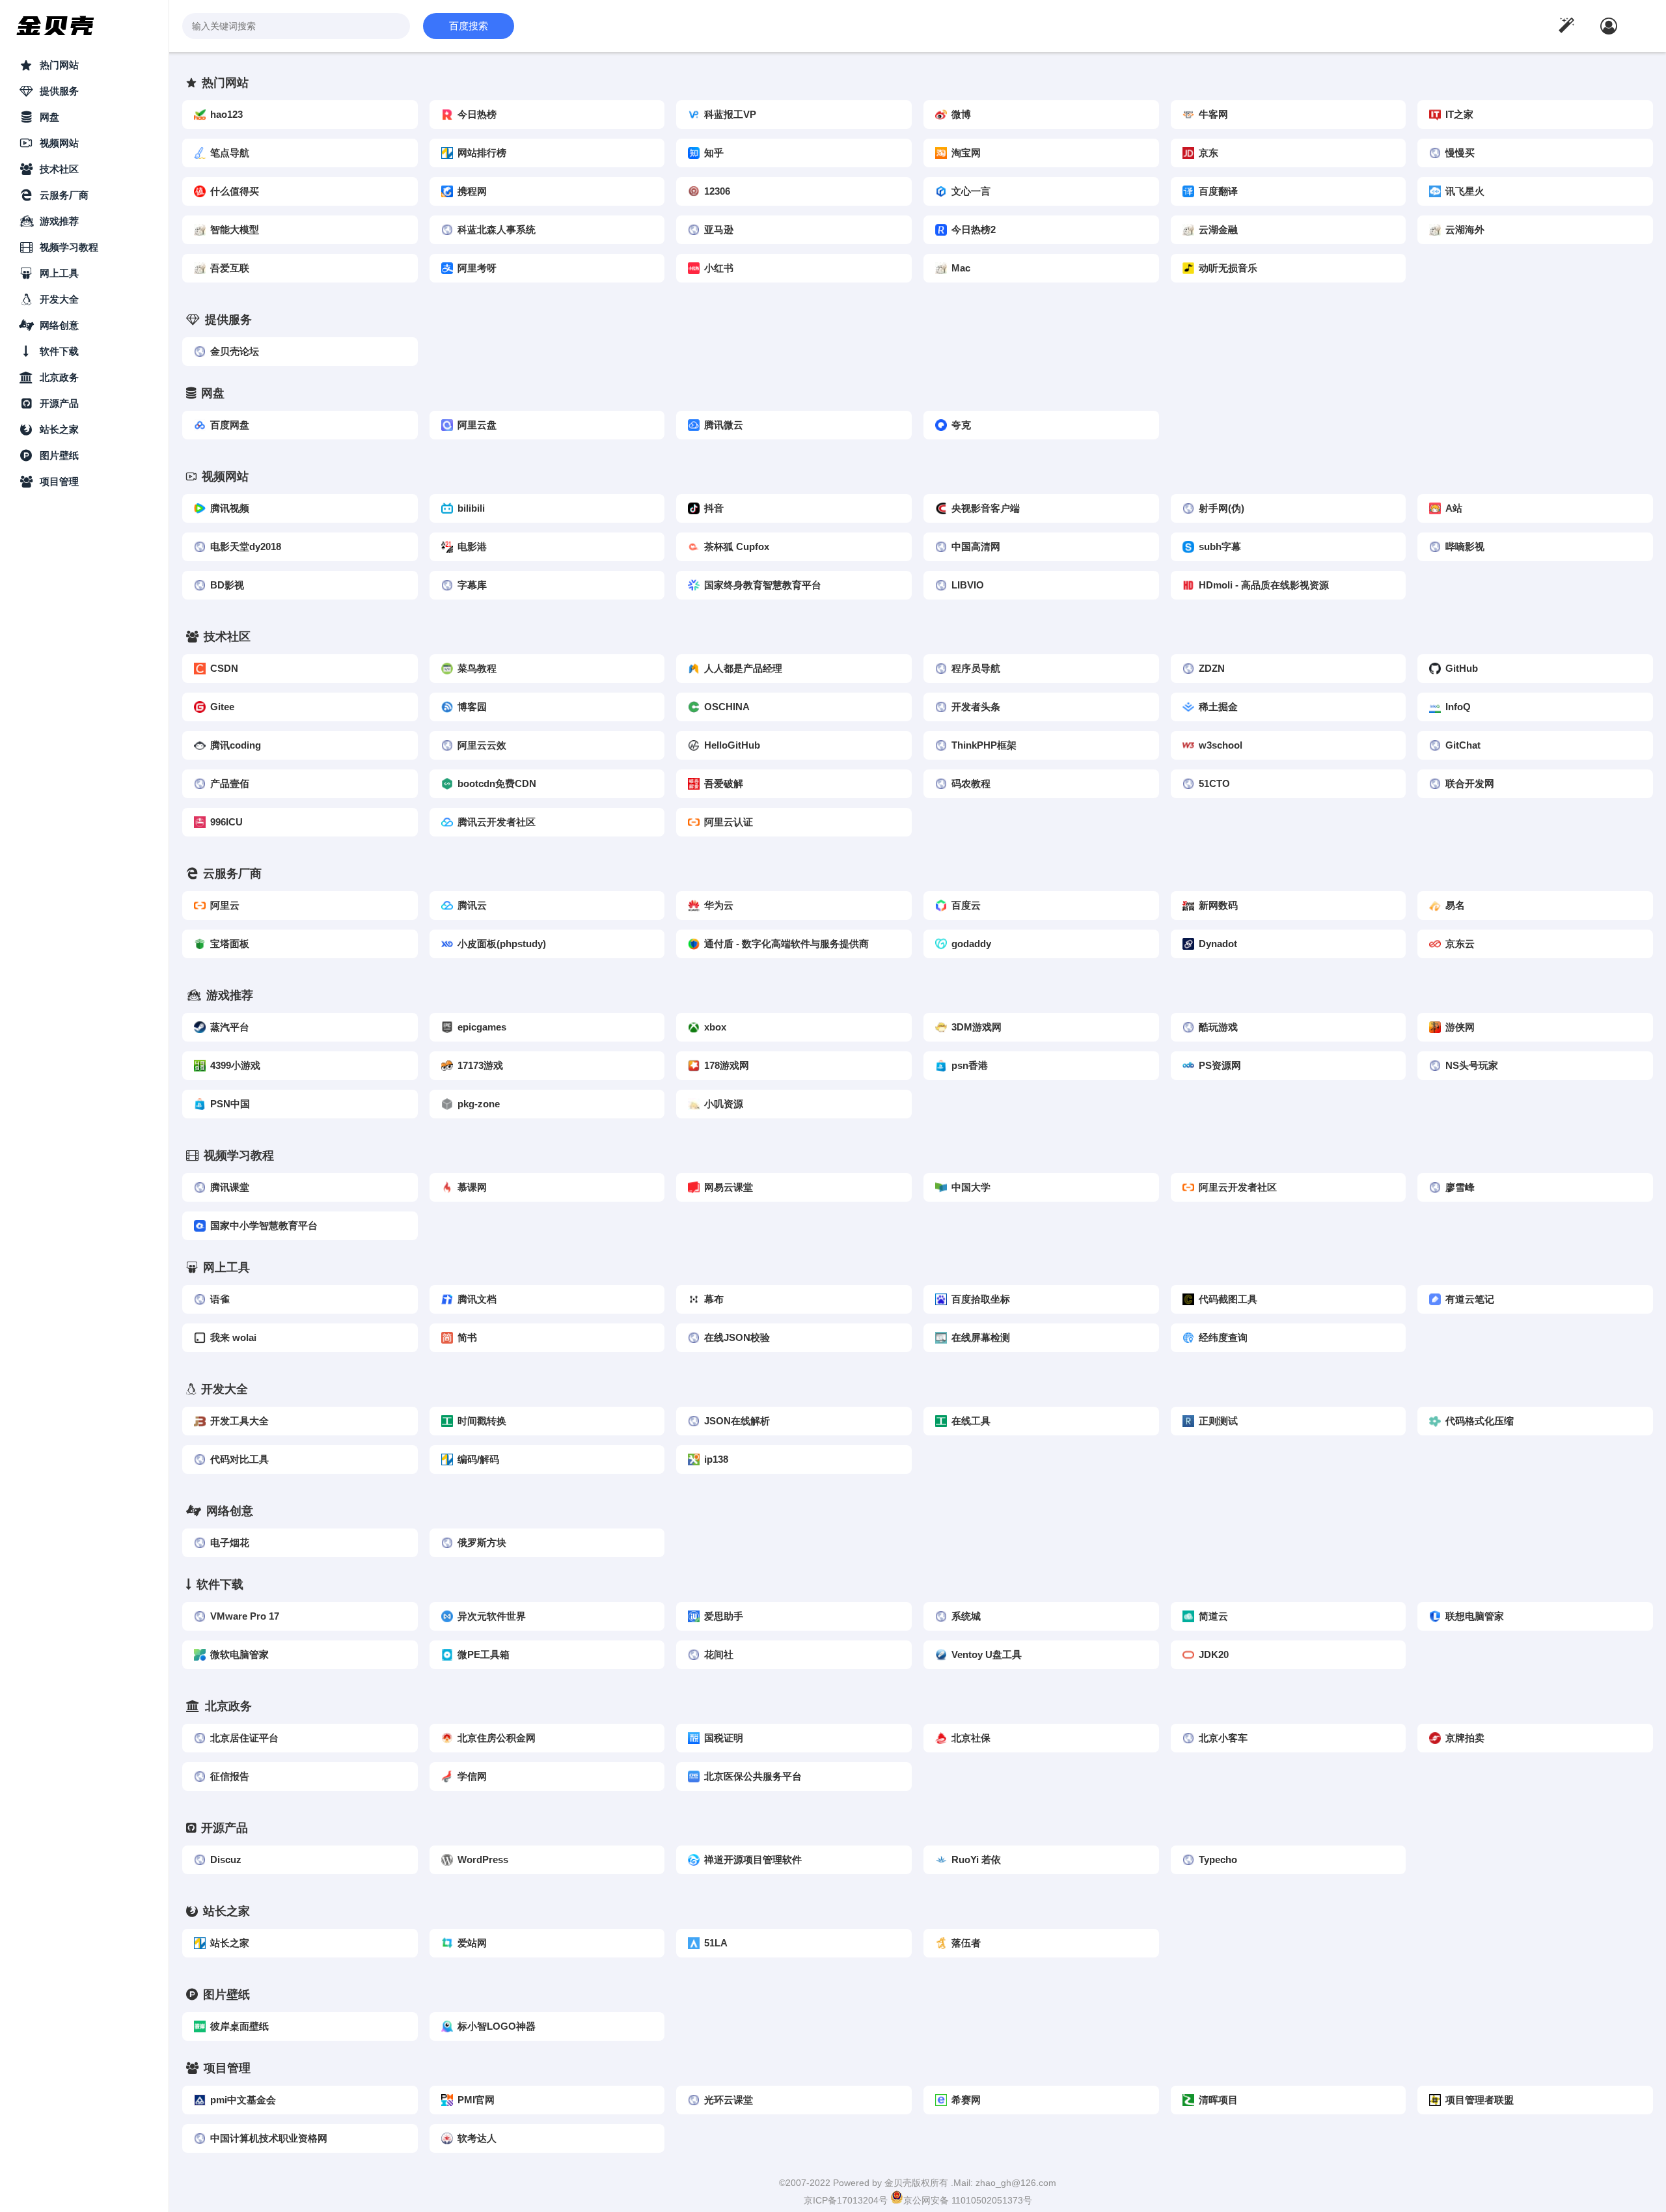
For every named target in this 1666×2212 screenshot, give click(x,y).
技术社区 (59, 169)
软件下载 (59, 351)
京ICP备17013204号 (847, 2200)
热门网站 (59, 65)
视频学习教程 (69, 247)
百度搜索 (469, 26)
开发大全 (59, 299)
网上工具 (59, 273)
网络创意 (59, 325)
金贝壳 (56, 26)
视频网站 (59, 143)
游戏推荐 (59, 221)
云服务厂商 (64, 195)
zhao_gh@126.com (1016, 2183)
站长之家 (59, 429)
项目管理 (59, 481)
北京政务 (59, 377)
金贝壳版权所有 (918, 2183)
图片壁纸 (59, 455)
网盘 (49, 117)
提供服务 (59, 91)
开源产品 (59, 403)
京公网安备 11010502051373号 (968, 2200)
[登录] (1609, 26)
